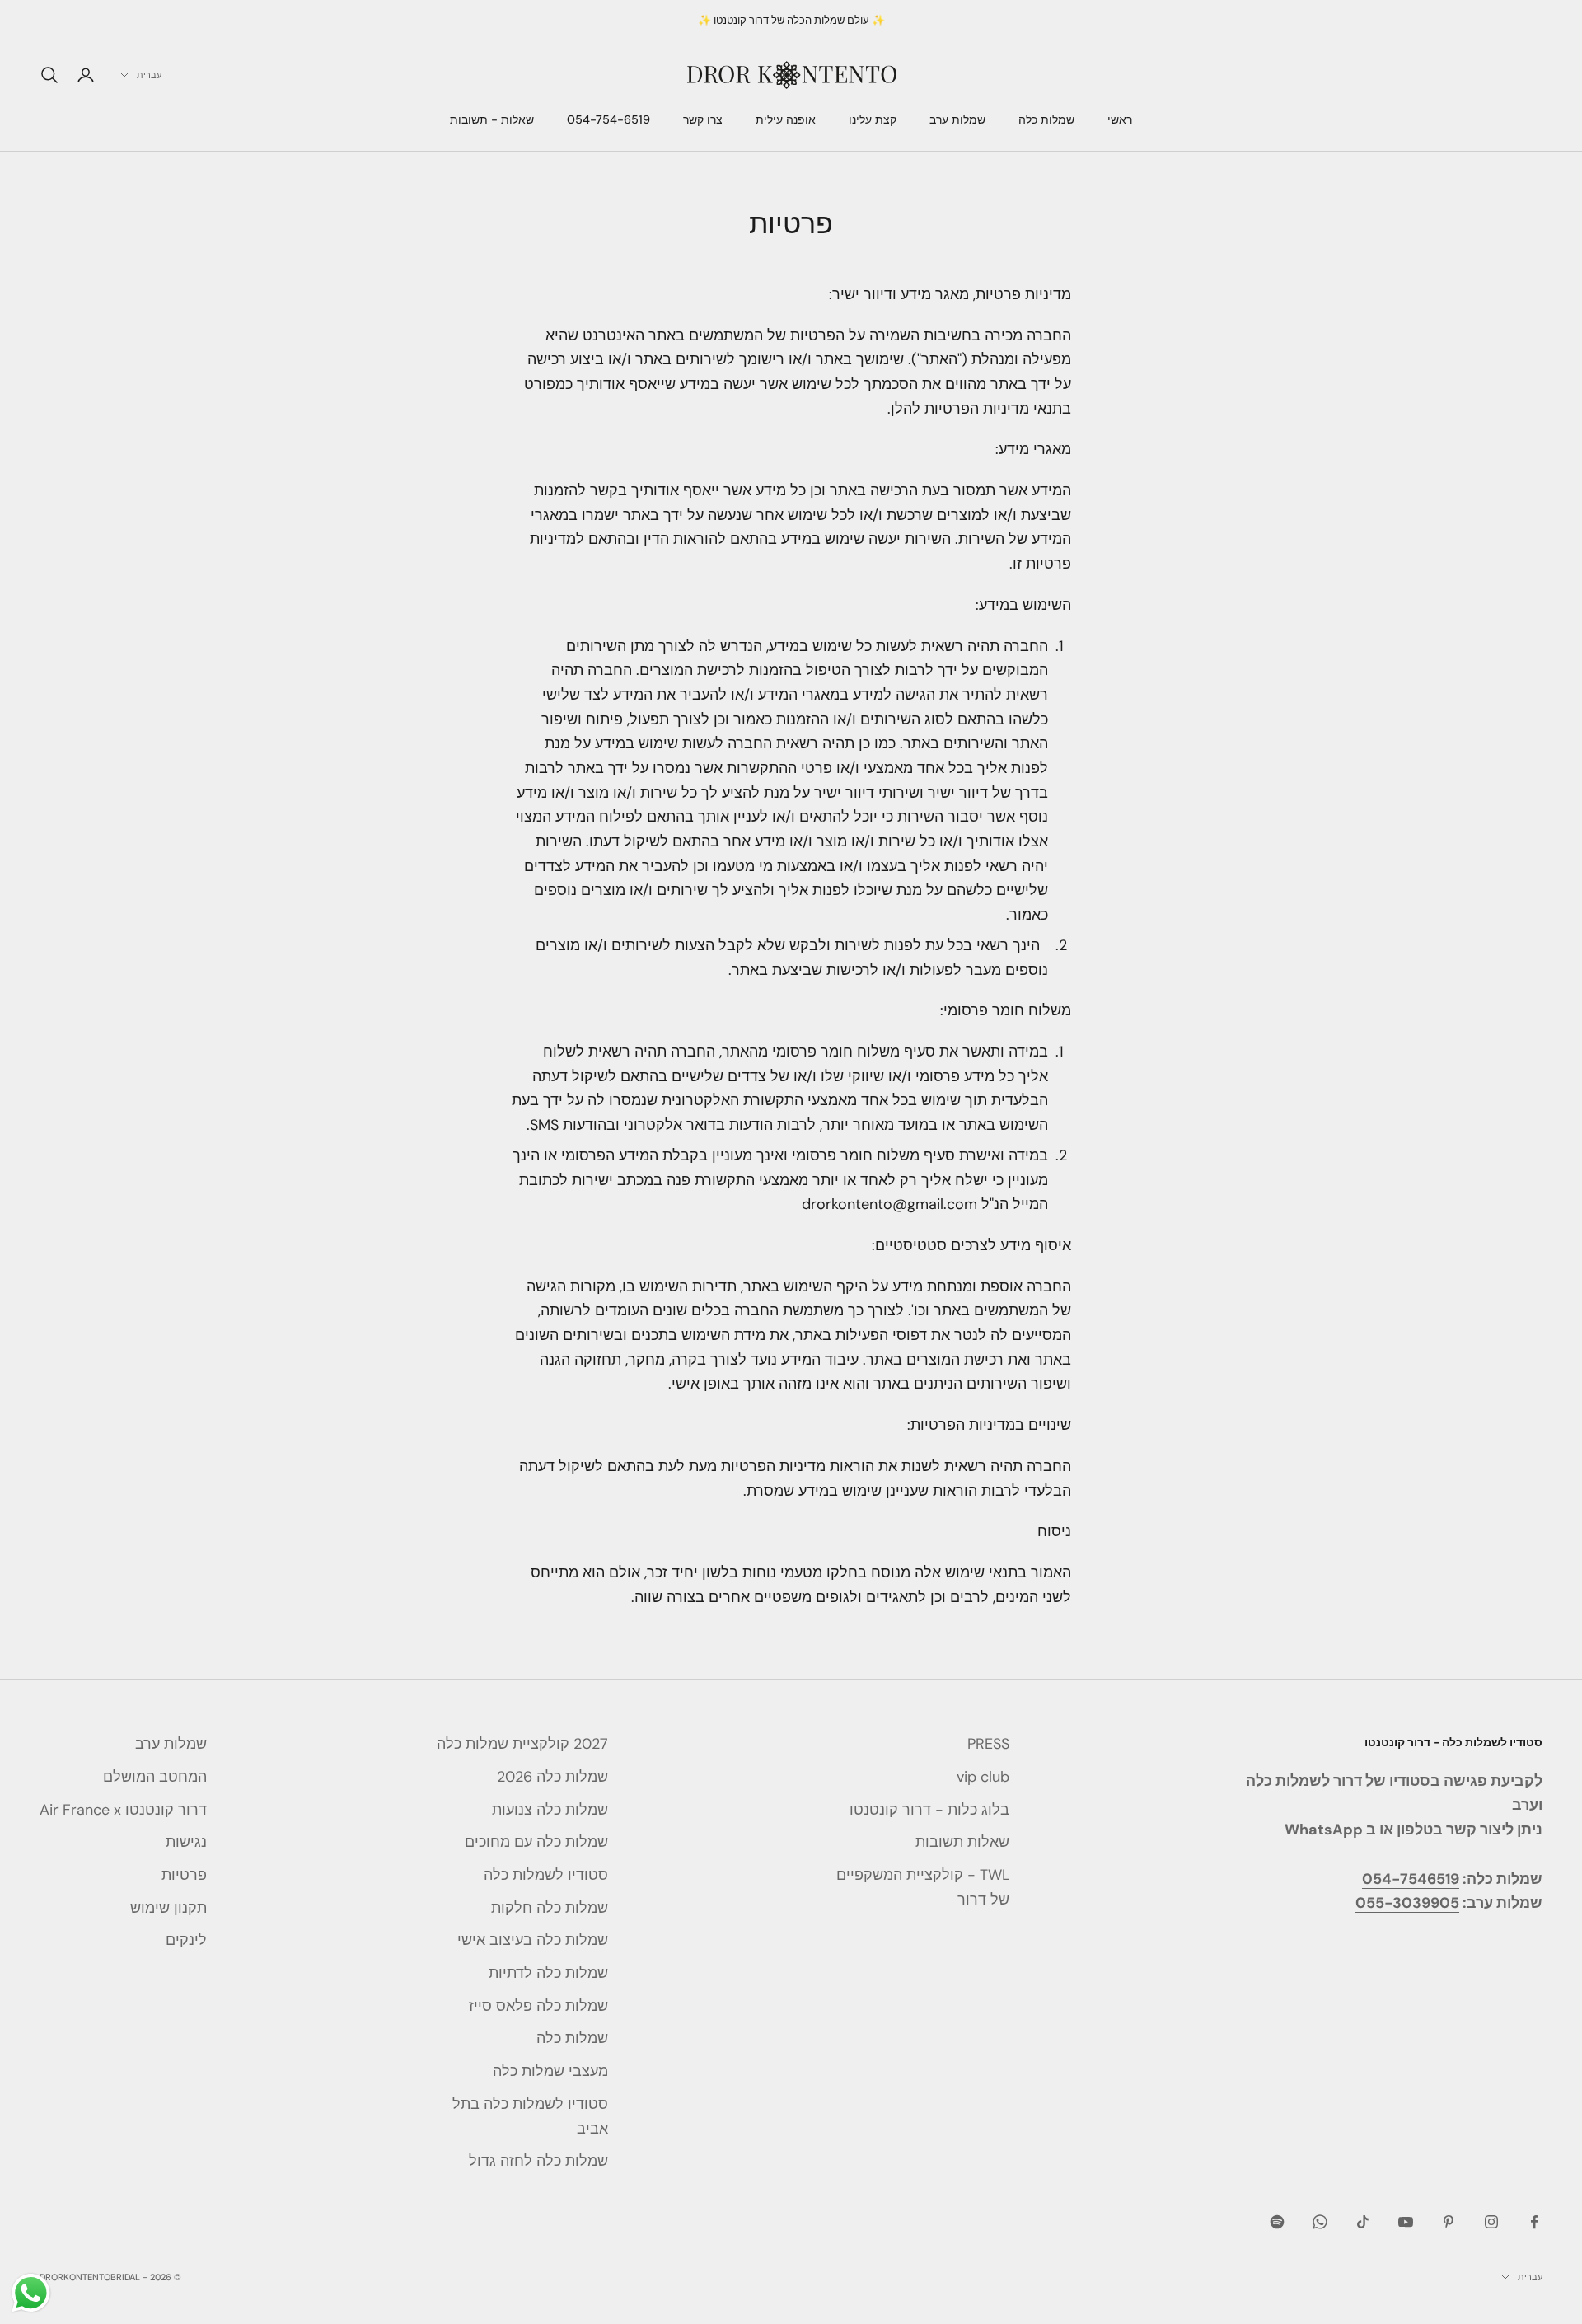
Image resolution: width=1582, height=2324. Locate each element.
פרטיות (184, 1875)
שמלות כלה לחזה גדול (538, 2161)
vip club (983, 1777)
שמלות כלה (1046, 120)
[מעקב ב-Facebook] (1534, 2222)
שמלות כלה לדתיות (548, 1973)
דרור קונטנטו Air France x (123, 1810)
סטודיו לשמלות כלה (546, 1875)
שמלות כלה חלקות (550, 1908)
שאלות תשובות (962, 1842)
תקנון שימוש (168, 1908)
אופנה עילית (786, 120)
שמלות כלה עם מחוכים (536, 1842)
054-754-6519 (608, 120)
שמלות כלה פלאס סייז (538, 2006)
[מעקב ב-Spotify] (1277, 2222)
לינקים (186, 1940)
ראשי (1120, 120)
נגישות (186, 1842)
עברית (149, 75)
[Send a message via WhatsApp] (31, 2293)
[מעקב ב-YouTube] (1406, 2222)
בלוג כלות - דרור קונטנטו (929, 1810)
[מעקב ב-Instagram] (1491, 2222)
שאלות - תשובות (492, 120)
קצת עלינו (873, 120)
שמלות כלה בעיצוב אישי (533, 1940)
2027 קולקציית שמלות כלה (522, 1744)
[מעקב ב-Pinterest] (1449, 2222)
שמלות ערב (957, 120)
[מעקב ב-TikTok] (1363, 2222)
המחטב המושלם (155, 1777)
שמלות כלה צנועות (550, 1810)
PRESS (988, 1744)
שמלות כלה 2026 (552, 1777)
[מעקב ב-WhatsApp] (1320, 2222)
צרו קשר (703, 120)
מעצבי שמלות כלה (550, 2071)
